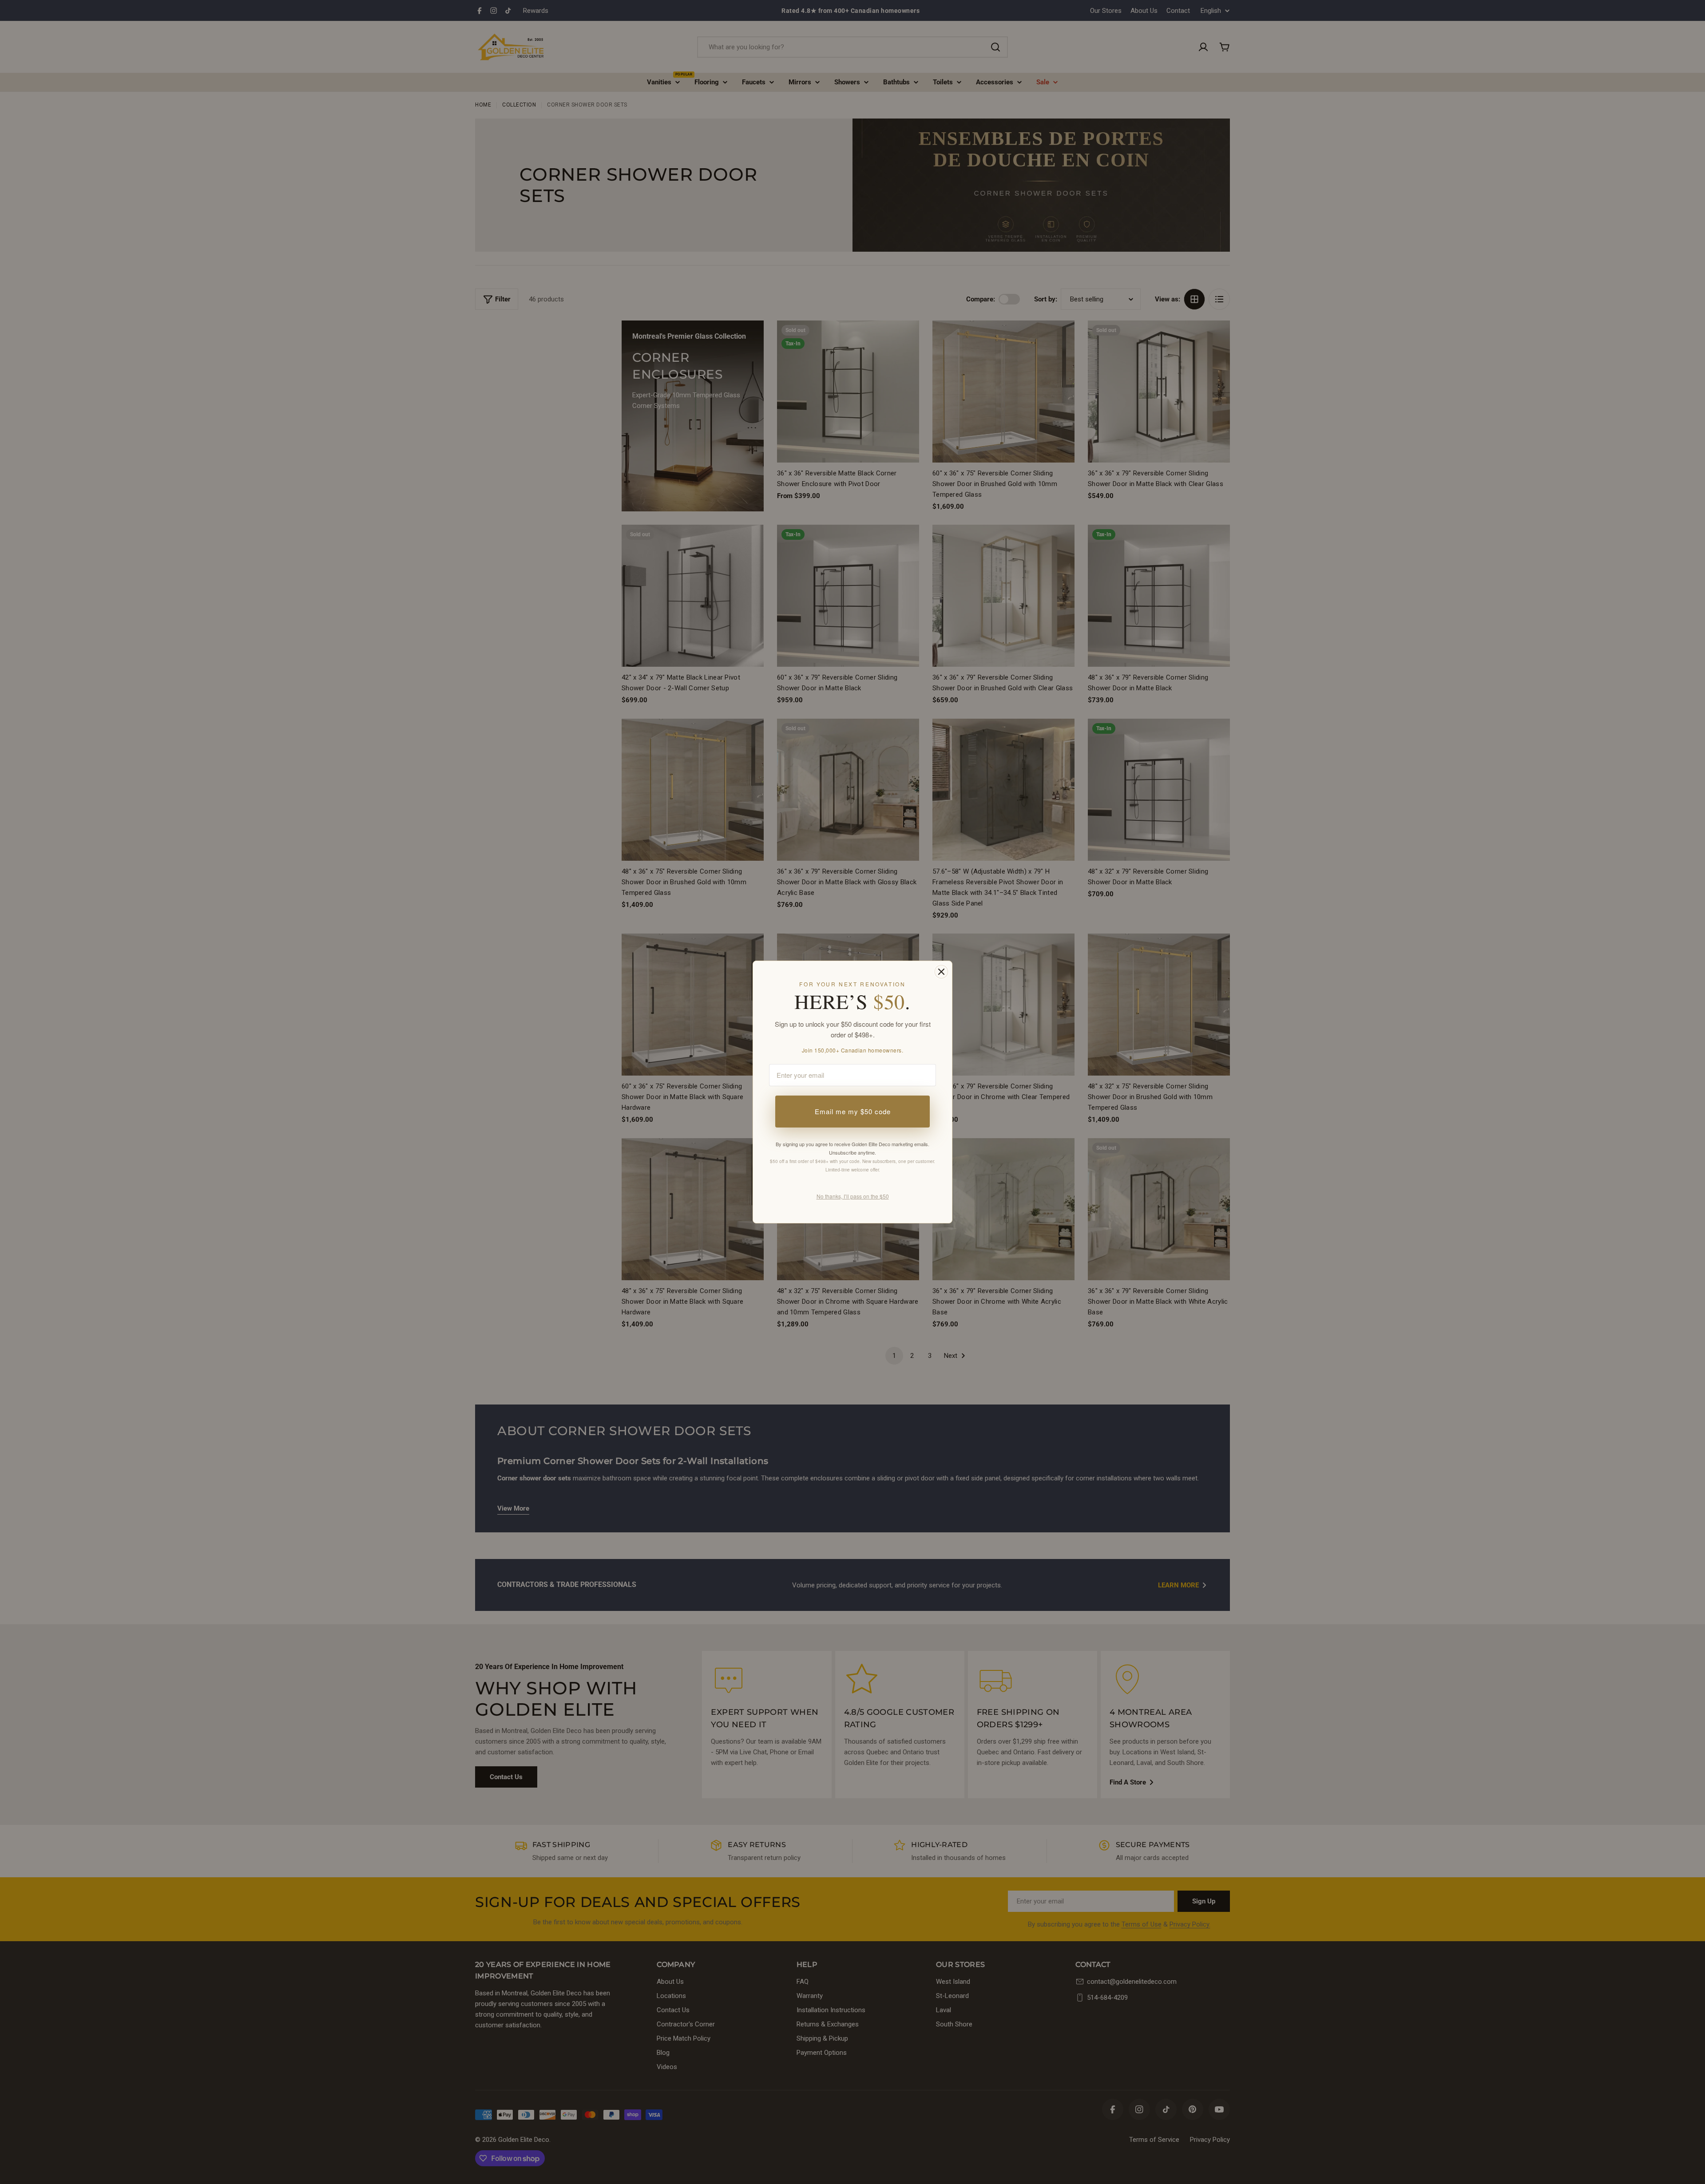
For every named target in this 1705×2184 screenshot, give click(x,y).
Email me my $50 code (853, 1111)
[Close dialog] (941, 972)
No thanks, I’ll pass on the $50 (853, 1196)
